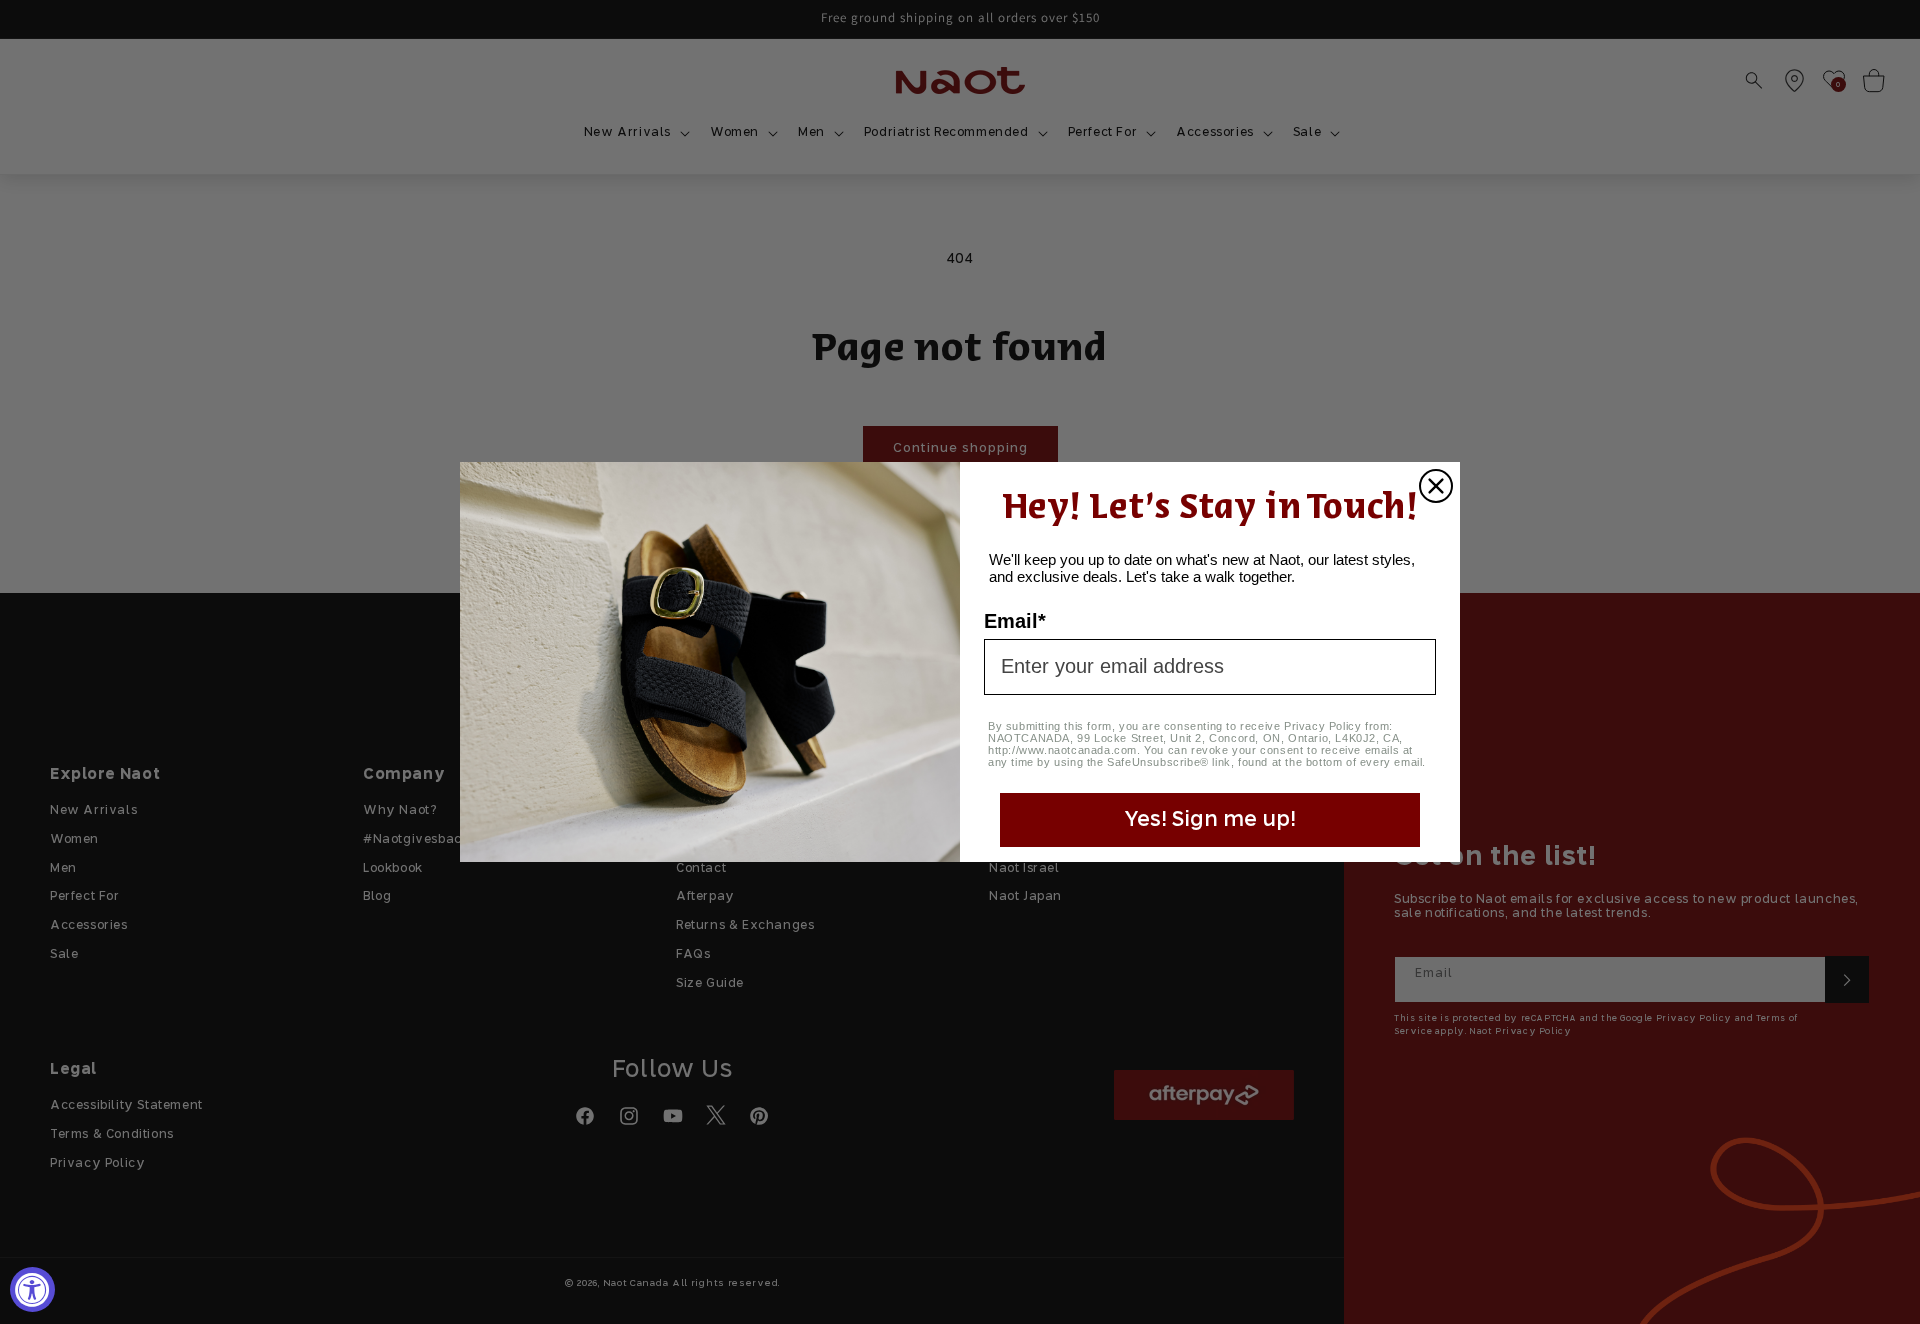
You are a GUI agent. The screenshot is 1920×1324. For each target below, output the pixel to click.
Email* (1015, 621)
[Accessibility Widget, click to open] (32, 1289)
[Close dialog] (1436, 486)
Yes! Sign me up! (1210, 820)
